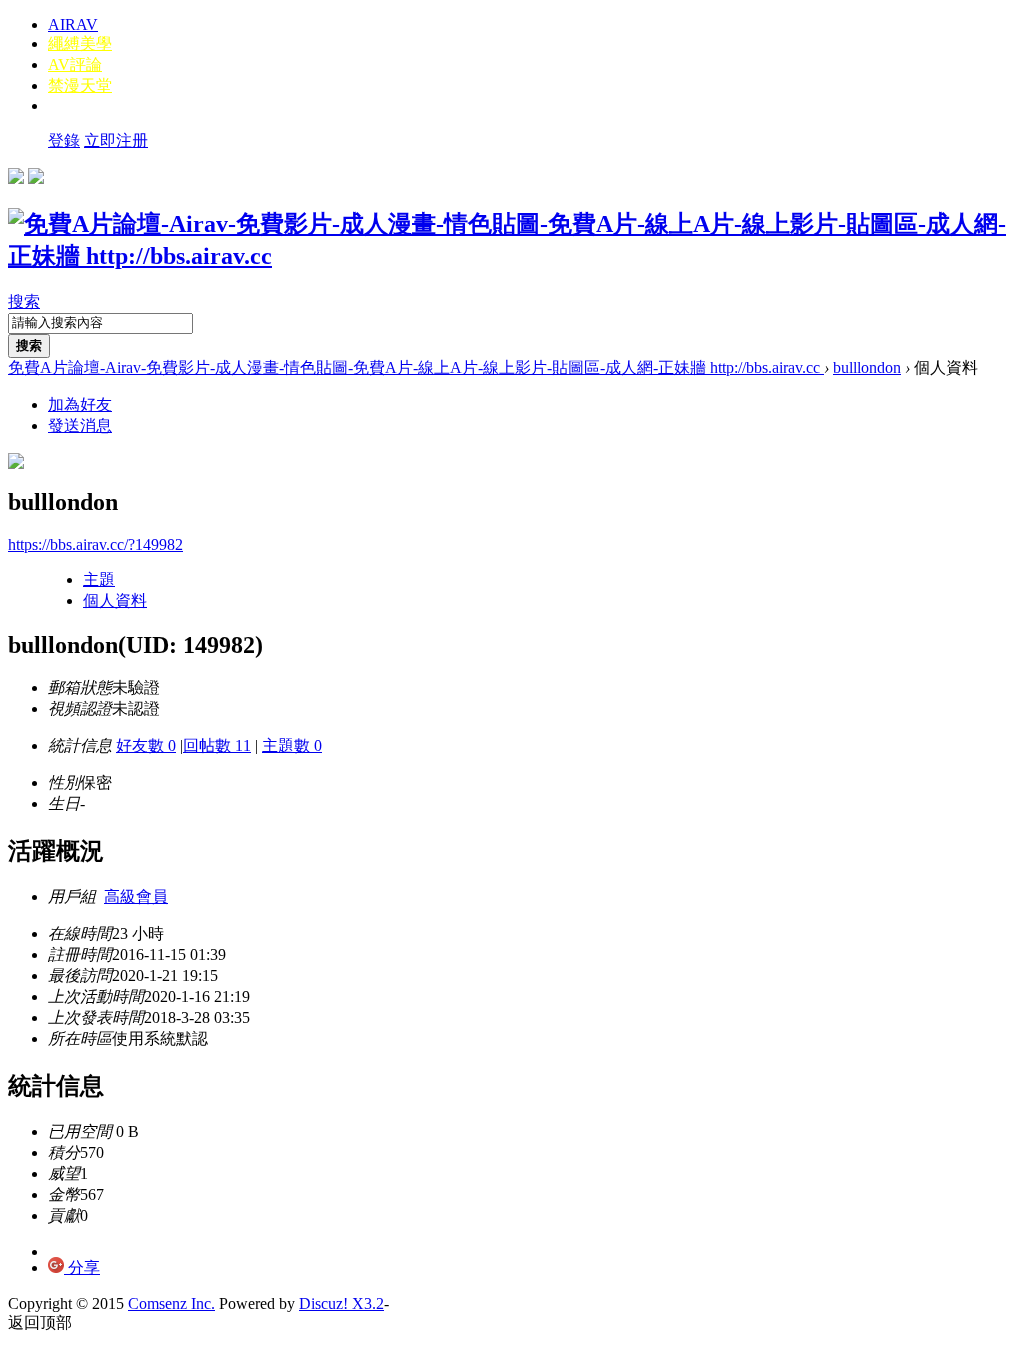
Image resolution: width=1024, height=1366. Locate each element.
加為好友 (80, 404)
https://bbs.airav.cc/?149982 (95, 544)
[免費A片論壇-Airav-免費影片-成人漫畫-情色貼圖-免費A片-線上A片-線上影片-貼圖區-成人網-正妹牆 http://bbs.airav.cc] (512, 256)
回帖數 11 (217, 745)
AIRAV (73, 24)
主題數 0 (292, 745)
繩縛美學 (80, 43)
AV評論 (75, 64)
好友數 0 (146, 745)
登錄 (64, 140)
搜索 (24, 301)
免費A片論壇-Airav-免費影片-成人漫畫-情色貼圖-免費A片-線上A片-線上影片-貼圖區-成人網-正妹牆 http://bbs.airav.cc (416, 367)
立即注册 (116, 140)
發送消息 (80, 425)
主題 (99, 579)
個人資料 (115, 600)
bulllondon (867, 367)
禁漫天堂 (80, 85)
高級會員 (136, 896)
